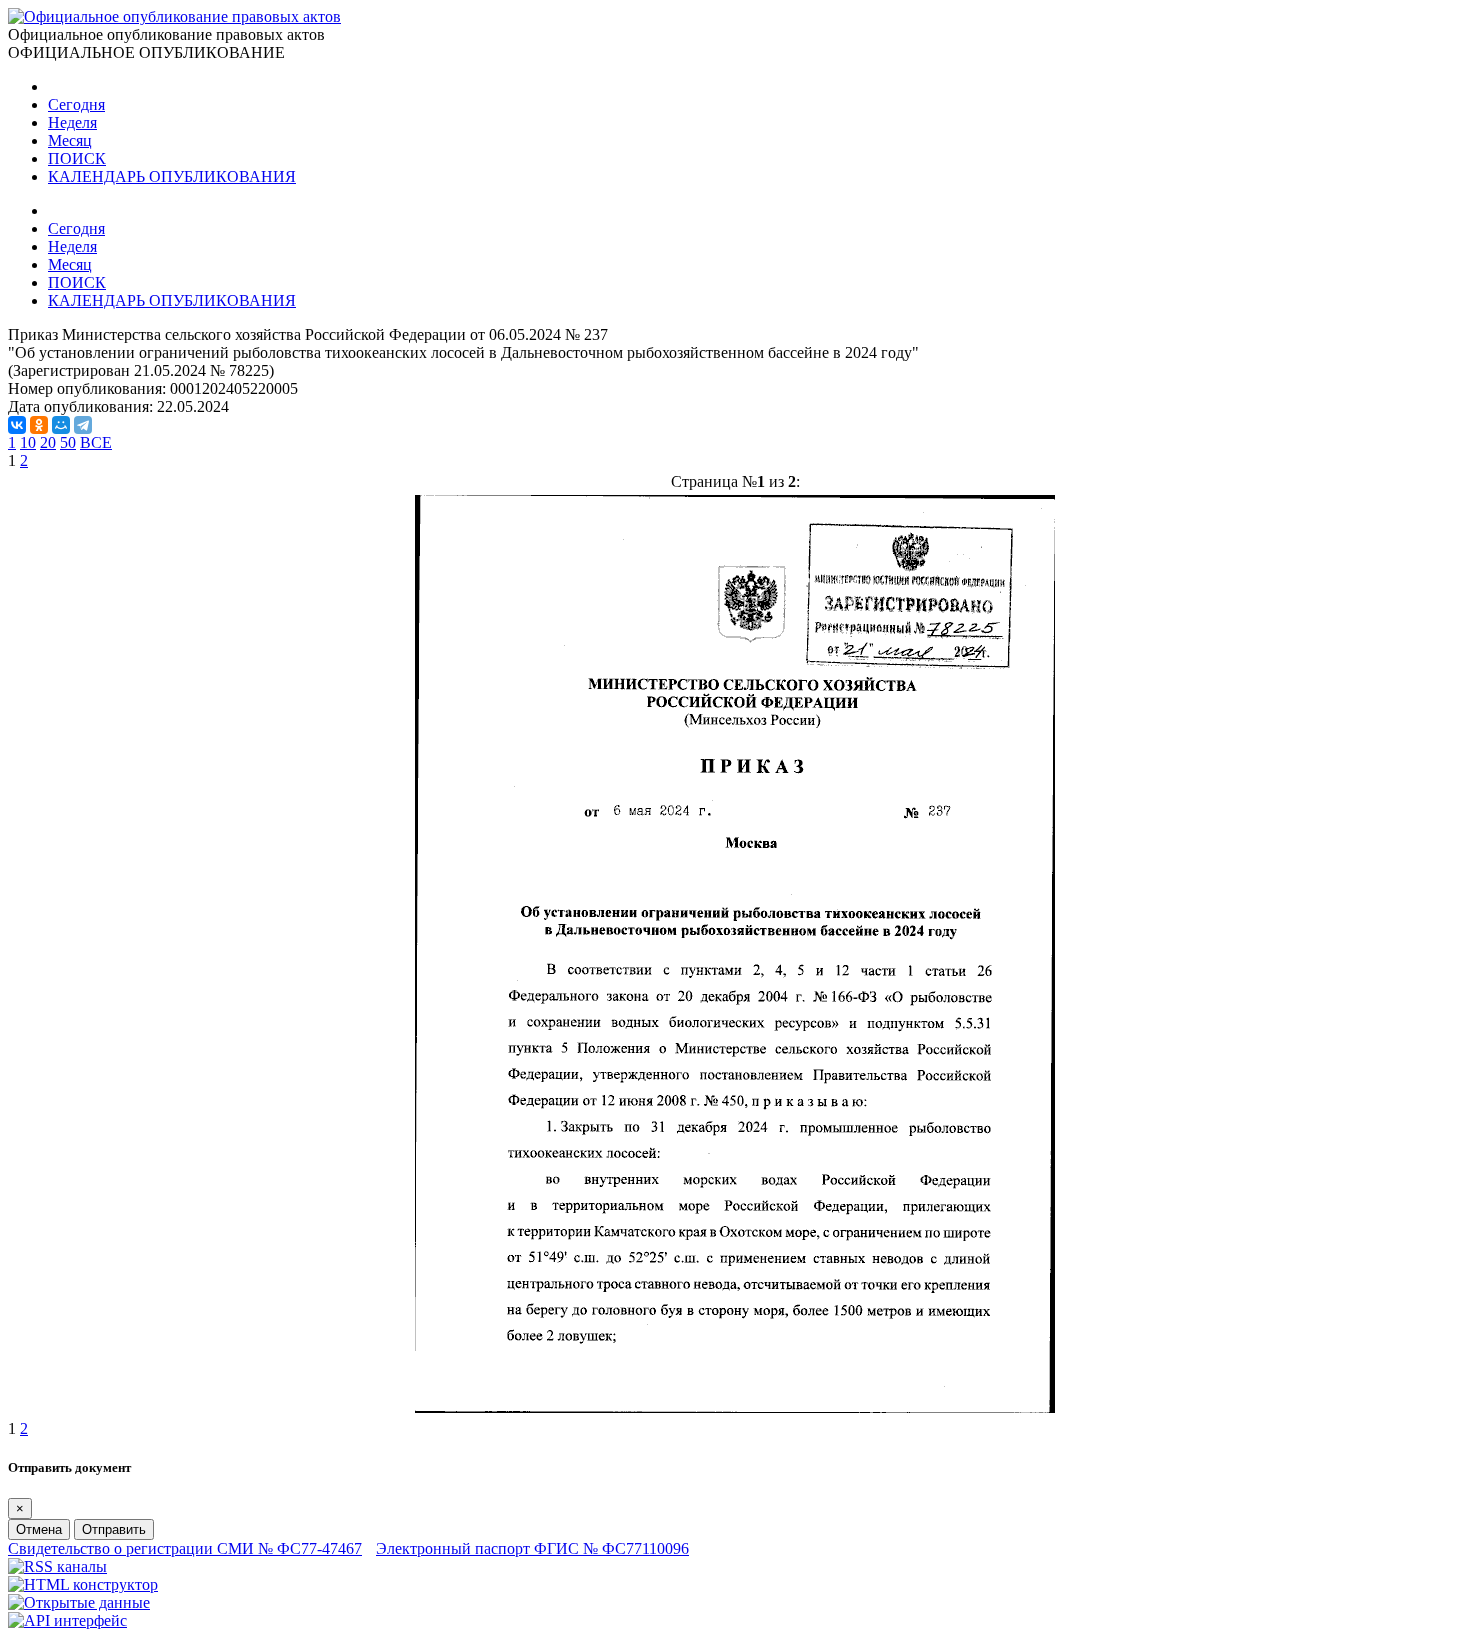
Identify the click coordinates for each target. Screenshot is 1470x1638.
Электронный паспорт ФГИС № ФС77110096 (532, 1548)
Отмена (39, 1529)
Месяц (70, 140)
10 (28, 442)
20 (48, 442)
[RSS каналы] (57, 1566)
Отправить (114, 1529)
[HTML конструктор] (83, 1584)
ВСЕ (96, 442)
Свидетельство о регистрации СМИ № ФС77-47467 (185, 1548)
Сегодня (76, 104)
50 (68, 442)
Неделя (72, 122)
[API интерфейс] (67, 1620)
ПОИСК (77, 158)
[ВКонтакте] (17, 425)
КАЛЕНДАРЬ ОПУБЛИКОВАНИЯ (172, 176)
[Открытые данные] (79, 1602)
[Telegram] (83, 425)
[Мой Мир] (61, 425)
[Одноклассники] (39, 425)
